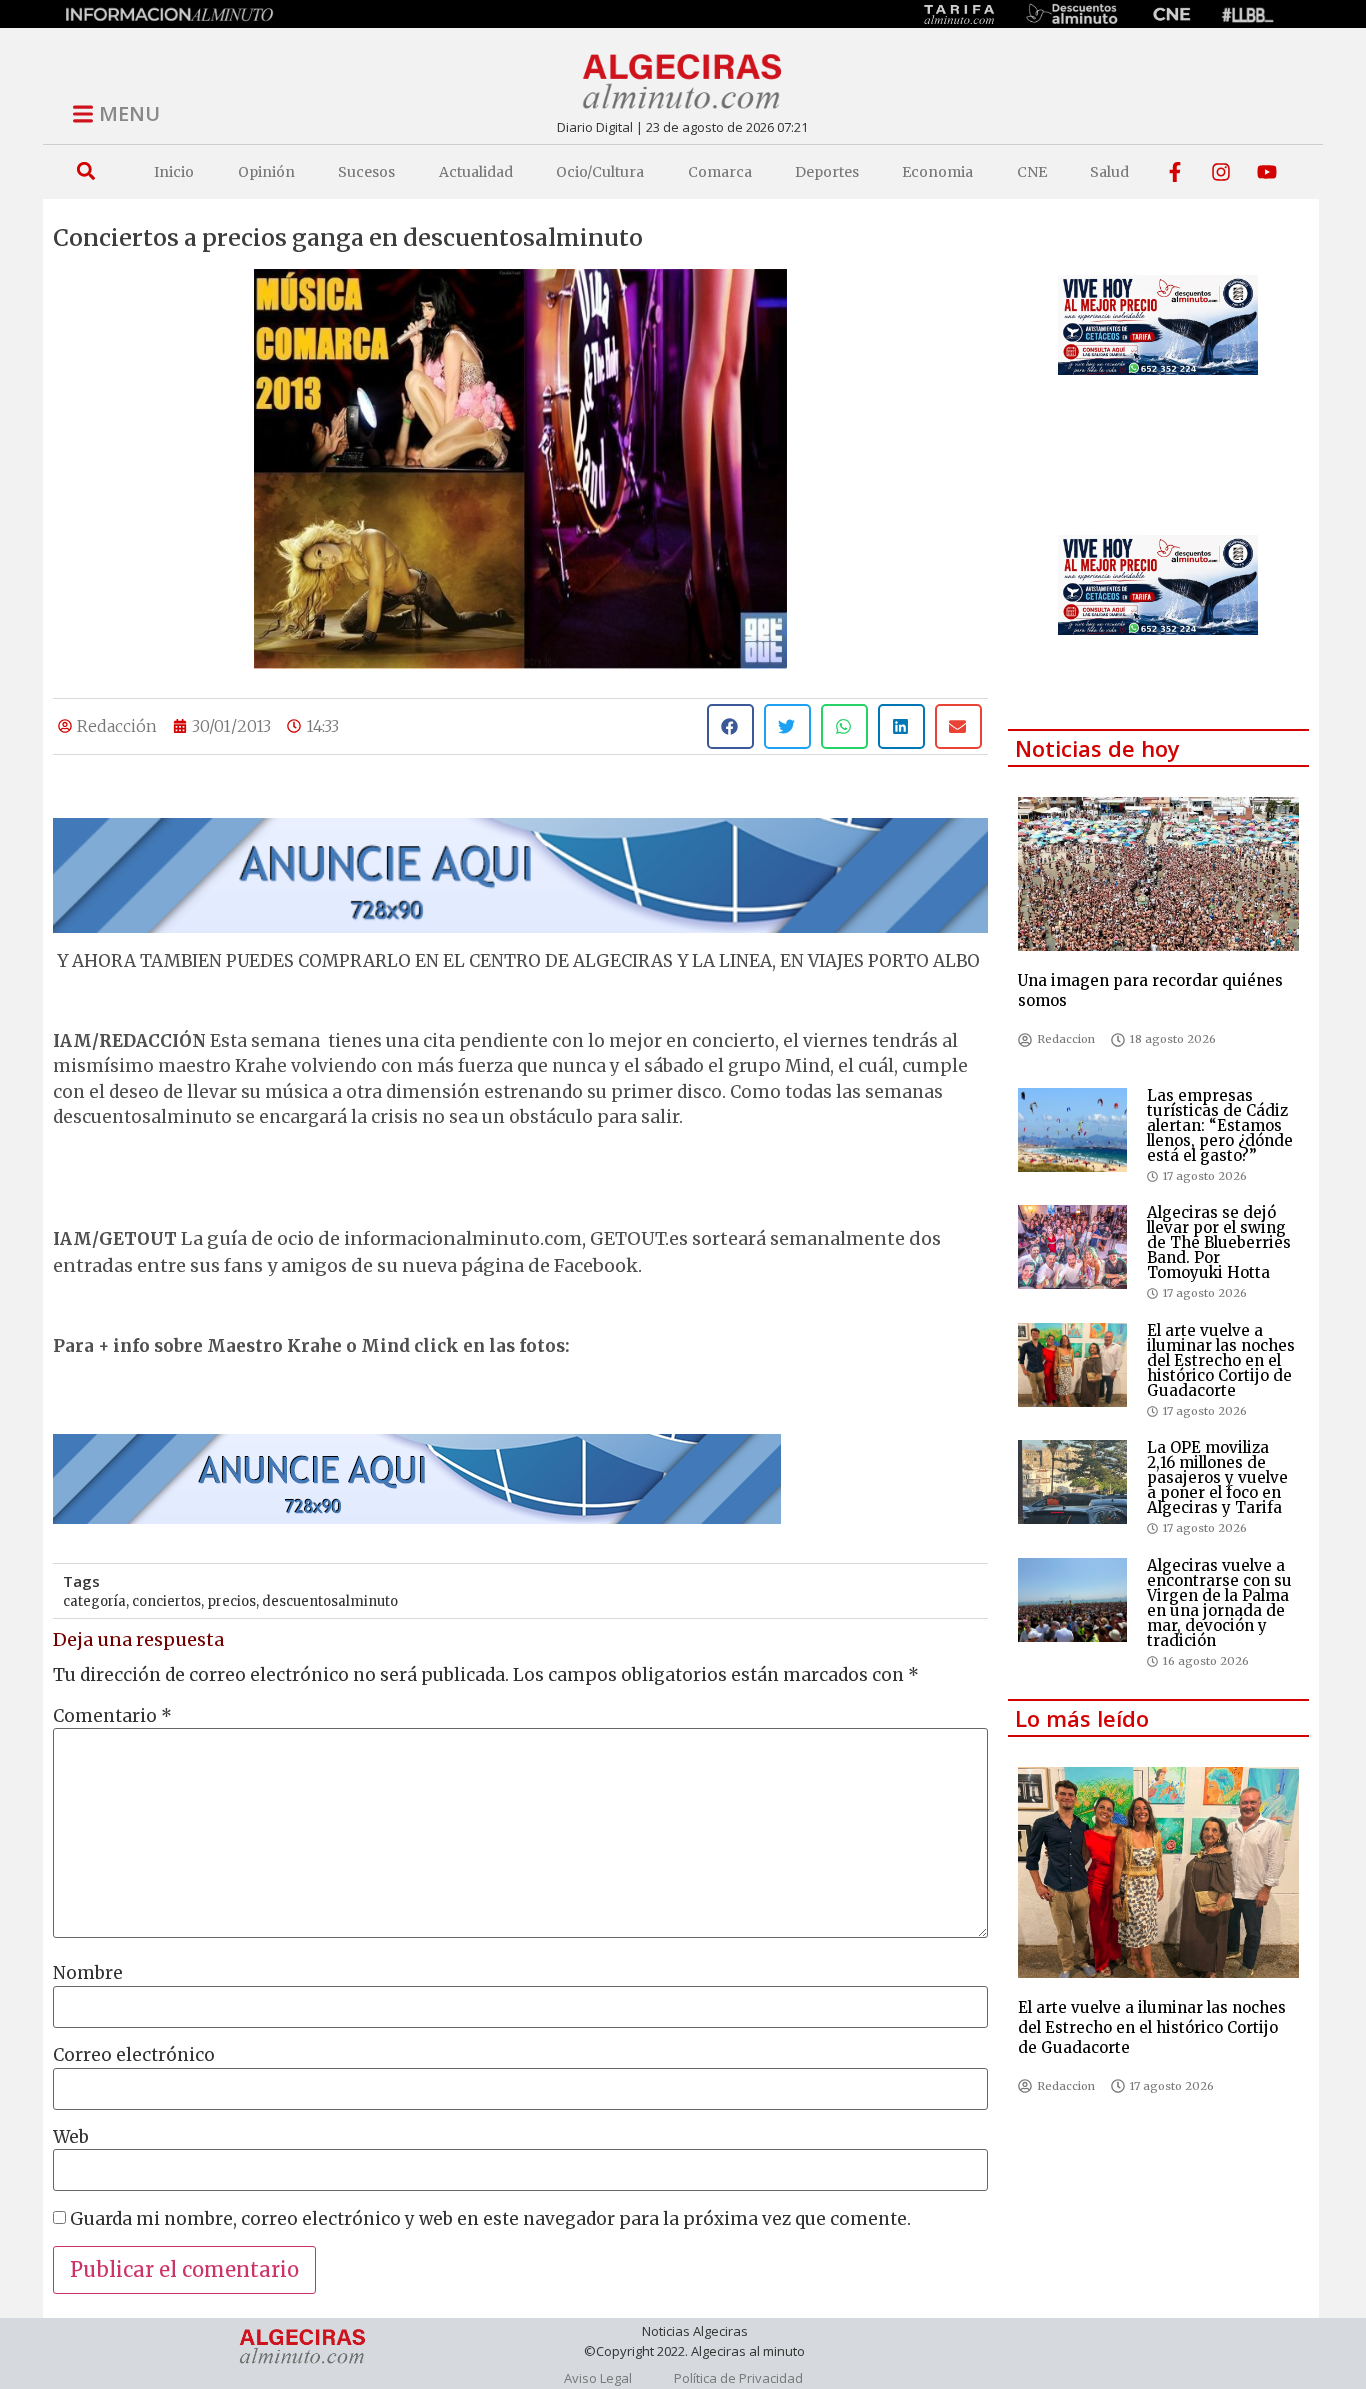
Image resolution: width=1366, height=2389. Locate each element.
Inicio (174, 172)
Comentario (112, 1716)
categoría (94, 1601)
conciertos (166, 1601)
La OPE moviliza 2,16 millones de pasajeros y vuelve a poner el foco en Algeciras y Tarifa (1217, 1477)
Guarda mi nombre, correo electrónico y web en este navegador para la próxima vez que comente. (490, 2219)
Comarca (720, 172)
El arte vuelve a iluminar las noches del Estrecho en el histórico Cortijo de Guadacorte (1221, 1360)
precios (231, 1601)
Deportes (827, 172)
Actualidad (476, 172)
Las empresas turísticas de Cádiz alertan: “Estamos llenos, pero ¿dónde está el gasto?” (1220, 1125)
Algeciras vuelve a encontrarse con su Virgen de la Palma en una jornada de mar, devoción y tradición (1219, 1603)
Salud (1109, 172)
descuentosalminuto (330, 1601)
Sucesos (366, 172)
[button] (85, 171)
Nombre (88, 1973)
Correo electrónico (134, 2055)
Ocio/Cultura (600, 172)
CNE (1032, 172)
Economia (937, 172)
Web (71, 2137)
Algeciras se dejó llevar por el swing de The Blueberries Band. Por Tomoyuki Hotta (1219, 1242)
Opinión (266, 172)
